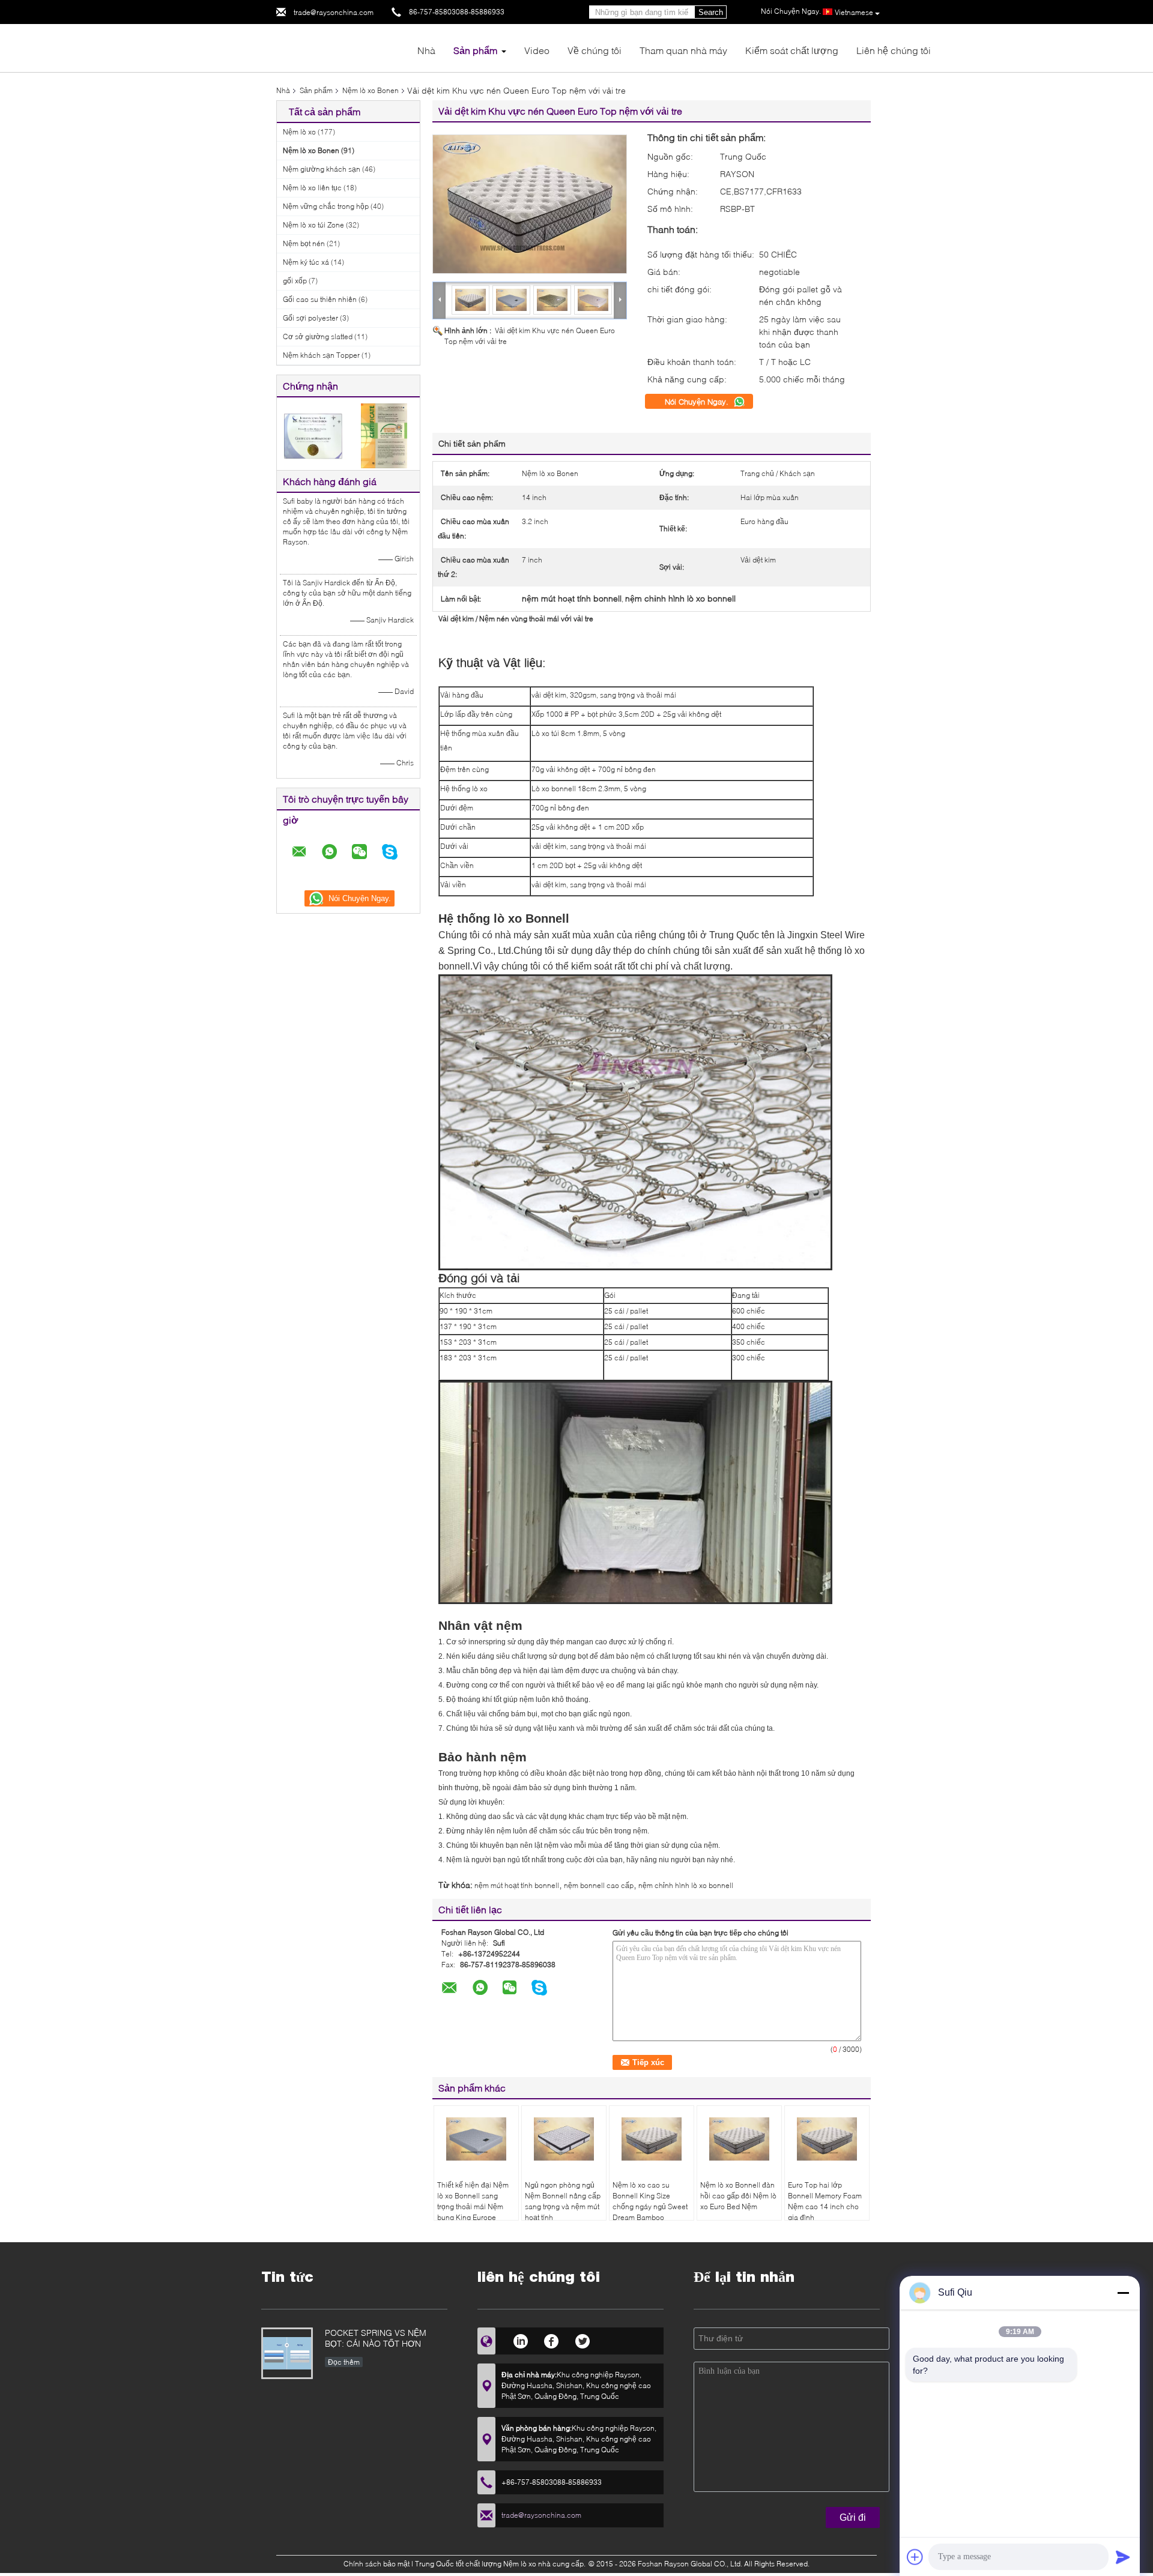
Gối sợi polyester (310, 318)
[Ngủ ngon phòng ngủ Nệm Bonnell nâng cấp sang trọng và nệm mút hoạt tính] (564, 2139)
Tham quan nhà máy (683, 50)
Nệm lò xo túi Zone (313, 225)
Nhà (426, 50)
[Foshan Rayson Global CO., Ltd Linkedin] (520, 2339)
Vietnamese (854, 12)
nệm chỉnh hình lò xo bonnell (686, 1885)
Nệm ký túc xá (306, 262)
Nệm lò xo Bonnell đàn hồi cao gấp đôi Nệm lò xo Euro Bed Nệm (738, 2196)
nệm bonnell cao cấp (599, 1885)
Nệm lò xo (299, 132)
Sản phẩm (475, 50)
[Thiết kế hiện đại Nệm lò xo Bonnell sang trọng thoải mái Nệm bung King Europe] (476, 2139)
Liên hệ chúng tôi (894, 50)
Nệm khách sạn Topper (321, 355)
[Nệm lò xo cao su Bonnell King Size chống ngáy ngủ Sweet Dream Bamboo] (652, 2139)
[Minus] (1123, 2293)
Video (537, 50)
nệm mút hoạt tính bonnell (517, 1885)
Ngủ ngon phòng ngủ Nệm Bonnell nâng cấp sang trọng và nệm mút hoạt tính (563, 2201)
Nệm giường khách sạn (322, 169)
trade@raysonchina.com (334, 12)
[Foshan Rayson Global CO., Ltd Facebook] (552, 2339)
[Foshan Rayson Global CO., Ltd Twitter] (583, 2339)
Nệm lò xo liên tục (312, 188)
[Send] (1123, 2557)
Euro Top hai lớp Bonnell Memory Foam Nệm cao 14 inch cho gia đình (825, 2201)
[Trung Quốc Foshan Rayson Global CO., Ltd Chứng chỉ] (313, 435)
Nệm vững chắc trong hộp (326, 206)
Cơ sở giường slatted (318, 336)
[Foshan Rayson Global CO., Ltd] (342, 47)
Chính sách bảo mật (377, 2564)
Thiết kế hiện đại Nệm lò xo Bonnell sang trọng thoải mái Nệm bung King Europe (473, 2201)
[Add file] (915, 2557)
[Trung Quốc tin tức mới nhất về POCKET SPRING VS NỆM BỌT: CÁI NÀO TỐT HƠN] (287, 2353)
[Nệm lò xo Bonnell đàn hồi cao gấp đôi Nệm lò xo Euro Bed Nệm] (739, 2139)
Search (711, 12)
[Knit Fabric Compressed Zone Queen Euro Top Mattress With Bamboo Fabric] (530, 204)
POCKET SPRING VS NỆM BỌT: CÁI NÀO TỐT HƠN (376, 2338)
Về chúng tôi (595, 50)
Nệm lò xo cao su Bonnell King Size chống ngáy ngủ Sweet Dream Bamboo (650, 2201)
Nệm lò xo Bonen (371, 90)
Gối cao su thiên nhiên (320, 299)
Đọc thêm (344, 2362)
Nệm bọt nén (304, 243)
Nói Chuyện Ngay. (698, 402)
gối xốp (295, 281)
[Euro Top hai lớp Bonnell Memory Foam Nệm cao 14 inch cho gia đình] (827, 2139)
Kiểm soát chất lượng (792, 50)
